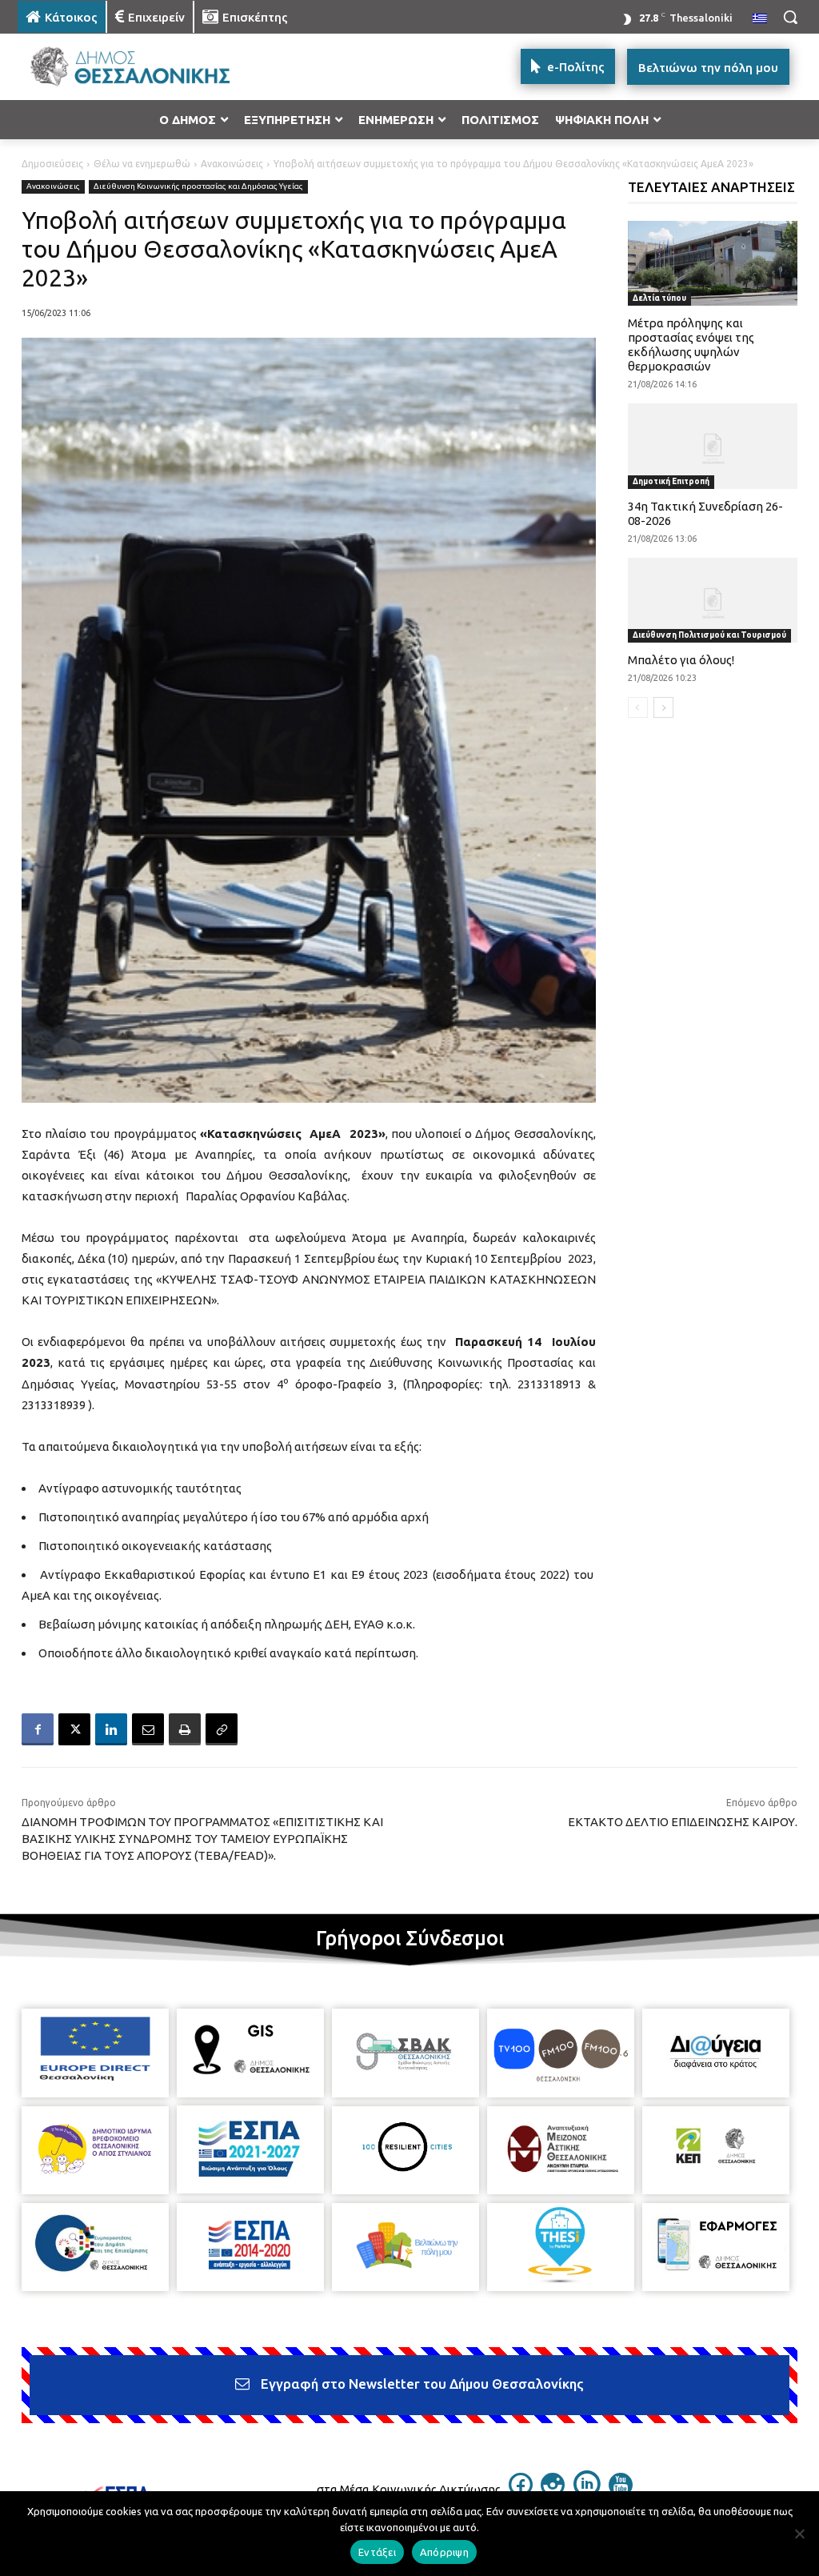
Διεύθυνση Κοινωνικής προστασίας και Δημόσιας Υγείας (198, 186)
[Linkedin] (111, 1729)
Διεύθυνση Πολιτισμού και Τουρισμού (709, 635)
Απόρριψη (444, 2552)
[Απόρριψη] (799, 2534)
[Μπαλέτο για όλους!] (713, 600)
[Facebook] (38, 1729)
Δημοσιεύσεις (52, 164)
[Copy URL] (222, 1729)
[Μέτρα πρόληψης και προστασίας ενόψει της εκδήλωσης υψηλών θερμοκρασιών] (713, 263)
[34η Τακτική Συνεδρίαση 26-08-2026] (713, 446)
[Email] (148, 1729)
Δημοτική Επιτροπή (671, 481)
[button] (790, 17)
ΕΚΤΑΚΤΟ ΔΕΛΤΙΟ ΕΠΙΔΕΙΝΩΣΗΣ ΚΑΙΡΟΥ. (683, 1822)
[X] (74, 1729)
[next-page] (663, 707)
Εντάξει (377, 2552)
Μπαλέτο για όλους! (681, 660)
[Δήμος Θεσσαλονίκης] (112, 67)
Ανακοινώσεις (232, 164)
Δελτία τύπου (659, 298)
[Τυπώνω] (185, 1729)
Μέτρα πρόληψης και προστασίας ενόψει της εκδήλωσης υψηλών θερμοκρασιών (691, 345)
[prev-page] (638, 707)
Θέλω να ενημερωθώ (142, 164)
